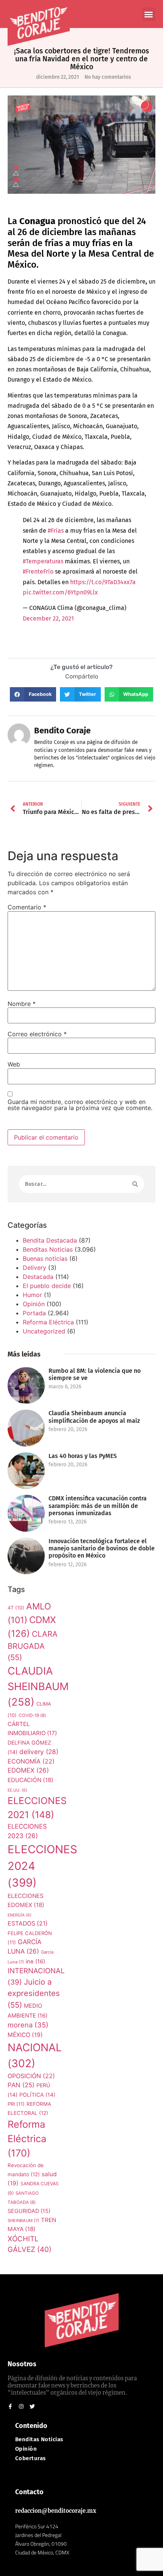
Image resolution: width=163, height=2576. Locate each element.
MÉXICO (25, 2035)
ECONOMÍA (31, 1761)
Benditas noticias (39, 2440)
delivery (39, 1752)
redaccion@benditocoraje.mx (56, 2511)
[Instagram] (21, 2406)
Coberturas (31, 2458)
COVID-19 (32, 1715)
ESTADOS (28, 1923)
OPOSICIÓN (31, 2076)
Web (14, 1064)
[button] (149, 14)
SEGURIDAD (29, 2211)
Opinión (34, 1304)
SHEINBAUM (23, 2220)
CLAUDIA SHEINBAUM (38, 1686)
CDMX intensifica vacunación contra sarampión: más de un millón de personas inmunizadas (98, 1506)
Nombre (22, 1004)
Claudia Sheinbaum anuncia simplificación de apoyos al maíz (94, 1417)
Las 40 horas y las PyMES (83, 1456)
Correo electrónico (37, 1034)
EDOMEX (28, 1770)
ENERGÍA (20, 1915)
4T (16, 1608)
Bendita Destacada (50, 1240)
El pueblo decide (47, 1286)
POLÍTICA (37, 2095)
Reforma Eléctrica (48, 1322)
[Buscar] (135, 1184)
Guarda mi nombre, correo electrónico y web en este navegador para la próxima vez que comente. (80, 1105)
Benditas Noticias (48, 1249)
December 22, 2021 (48, 618)
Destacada (38, 1277)
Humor (32, 1295)
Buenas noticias (45, 1258)
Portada (34, 1313)
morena (28, 2025)
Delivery (34, 1268)
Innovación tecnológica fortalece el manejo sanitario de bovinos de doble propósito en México (102, 1548)
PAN (21, 2085)
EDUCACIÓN (31, 1780)
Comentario (27, 907)
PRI (16, 2104)
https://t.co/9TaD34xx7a (103, 582)
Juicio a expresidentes (34, 1993)
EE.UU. (17, 1790)
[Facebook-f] (10, 2406)
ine (35, 1962)
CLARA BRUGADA (33, 1646)
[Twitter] (32, 2406)
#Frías (56, 531)
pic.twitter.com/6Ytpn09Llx (60, 592)
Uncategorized (44, 1331)
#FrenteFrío (38, 571)
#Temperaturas (43, 561)
